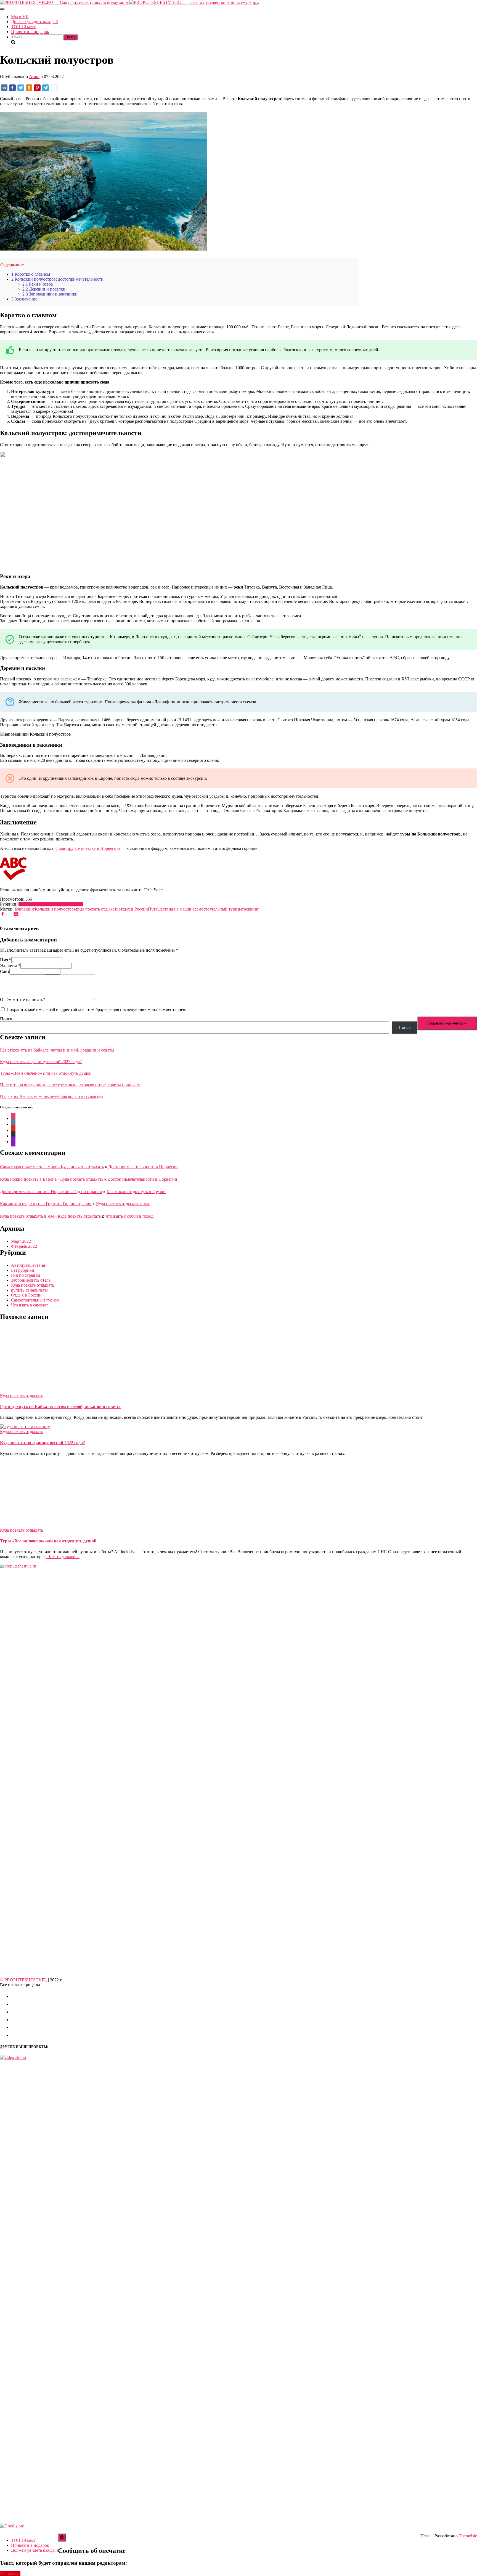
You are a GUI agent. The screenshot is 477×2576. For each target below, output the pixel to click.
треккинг (251, 909)
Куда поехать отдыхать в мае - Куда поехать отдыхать (50, 1216)
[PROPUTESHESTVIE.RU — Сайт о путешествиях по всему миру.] (129, 2)
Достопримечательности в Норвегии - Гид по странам (51, 1192)
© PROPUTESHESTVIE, (24, 1980)
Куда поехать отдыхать (33, 1285)
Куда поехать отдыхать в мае (123, 1204)
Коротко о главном (31, 274)
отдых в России (133, 909)
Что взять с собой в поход (129, 1216)
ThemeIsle (468, 2536)
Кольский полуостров (55, 909)
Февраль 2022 (24, 1246)
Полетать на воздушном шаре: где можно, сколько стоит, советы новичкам (70, 1085)
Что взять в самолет (30, 1305)
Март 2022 (21, 1241)
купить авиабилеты (29, 1290)
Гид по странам (26, 1275)
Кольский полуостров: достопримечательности (57, 279)
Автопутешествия (35, 904)
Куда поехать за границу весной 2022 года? (41, 1062)
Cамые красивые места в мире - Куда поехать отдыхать (52, 1167)
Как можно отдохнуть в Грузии (136, 1192)
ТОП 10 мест (23, 27)
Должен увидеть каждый (35, 22)
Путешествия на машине (171, 909)
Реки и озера (38, 284)
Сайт (5, 971)
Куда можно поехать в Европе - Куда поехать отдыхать (52, 1179)
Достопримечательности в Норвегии (143, 1167)
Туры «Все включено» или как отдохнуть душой (46, 1073)
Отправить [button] (10, 2573)
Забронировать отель (31, 1280)
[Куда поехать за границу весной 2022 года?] (25, 1427)
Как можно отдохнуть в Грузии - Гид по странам (46, 1204)
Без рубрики (23, 1270)
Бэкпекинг (25, 909)
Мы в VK (20, 17)
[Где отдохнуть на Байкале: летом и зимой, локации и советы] (50, 1391)
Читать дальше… (63, 1557)
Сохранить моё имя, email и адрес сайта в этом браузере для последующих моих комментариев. (96, 1009)
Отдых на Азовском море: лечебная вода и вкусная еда (52, 1096)
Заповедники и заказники (50, 294)
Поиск (6, 1019)
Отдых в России (68, 904)
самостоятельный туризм (218, 909)
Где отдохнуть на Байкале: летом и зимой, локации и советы (57, 1050)
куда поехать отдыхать (97, 909)
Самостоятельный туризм (35, 1300)
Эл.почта (10, 966)
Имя (6, 960)
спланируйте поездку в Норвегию (88, 848)
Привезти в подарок (30, 32)
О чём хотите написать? (22, 1000)
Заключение (24, 299)
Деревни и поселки (44, 289)
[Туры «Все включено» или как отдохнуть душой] (50, 1525)
